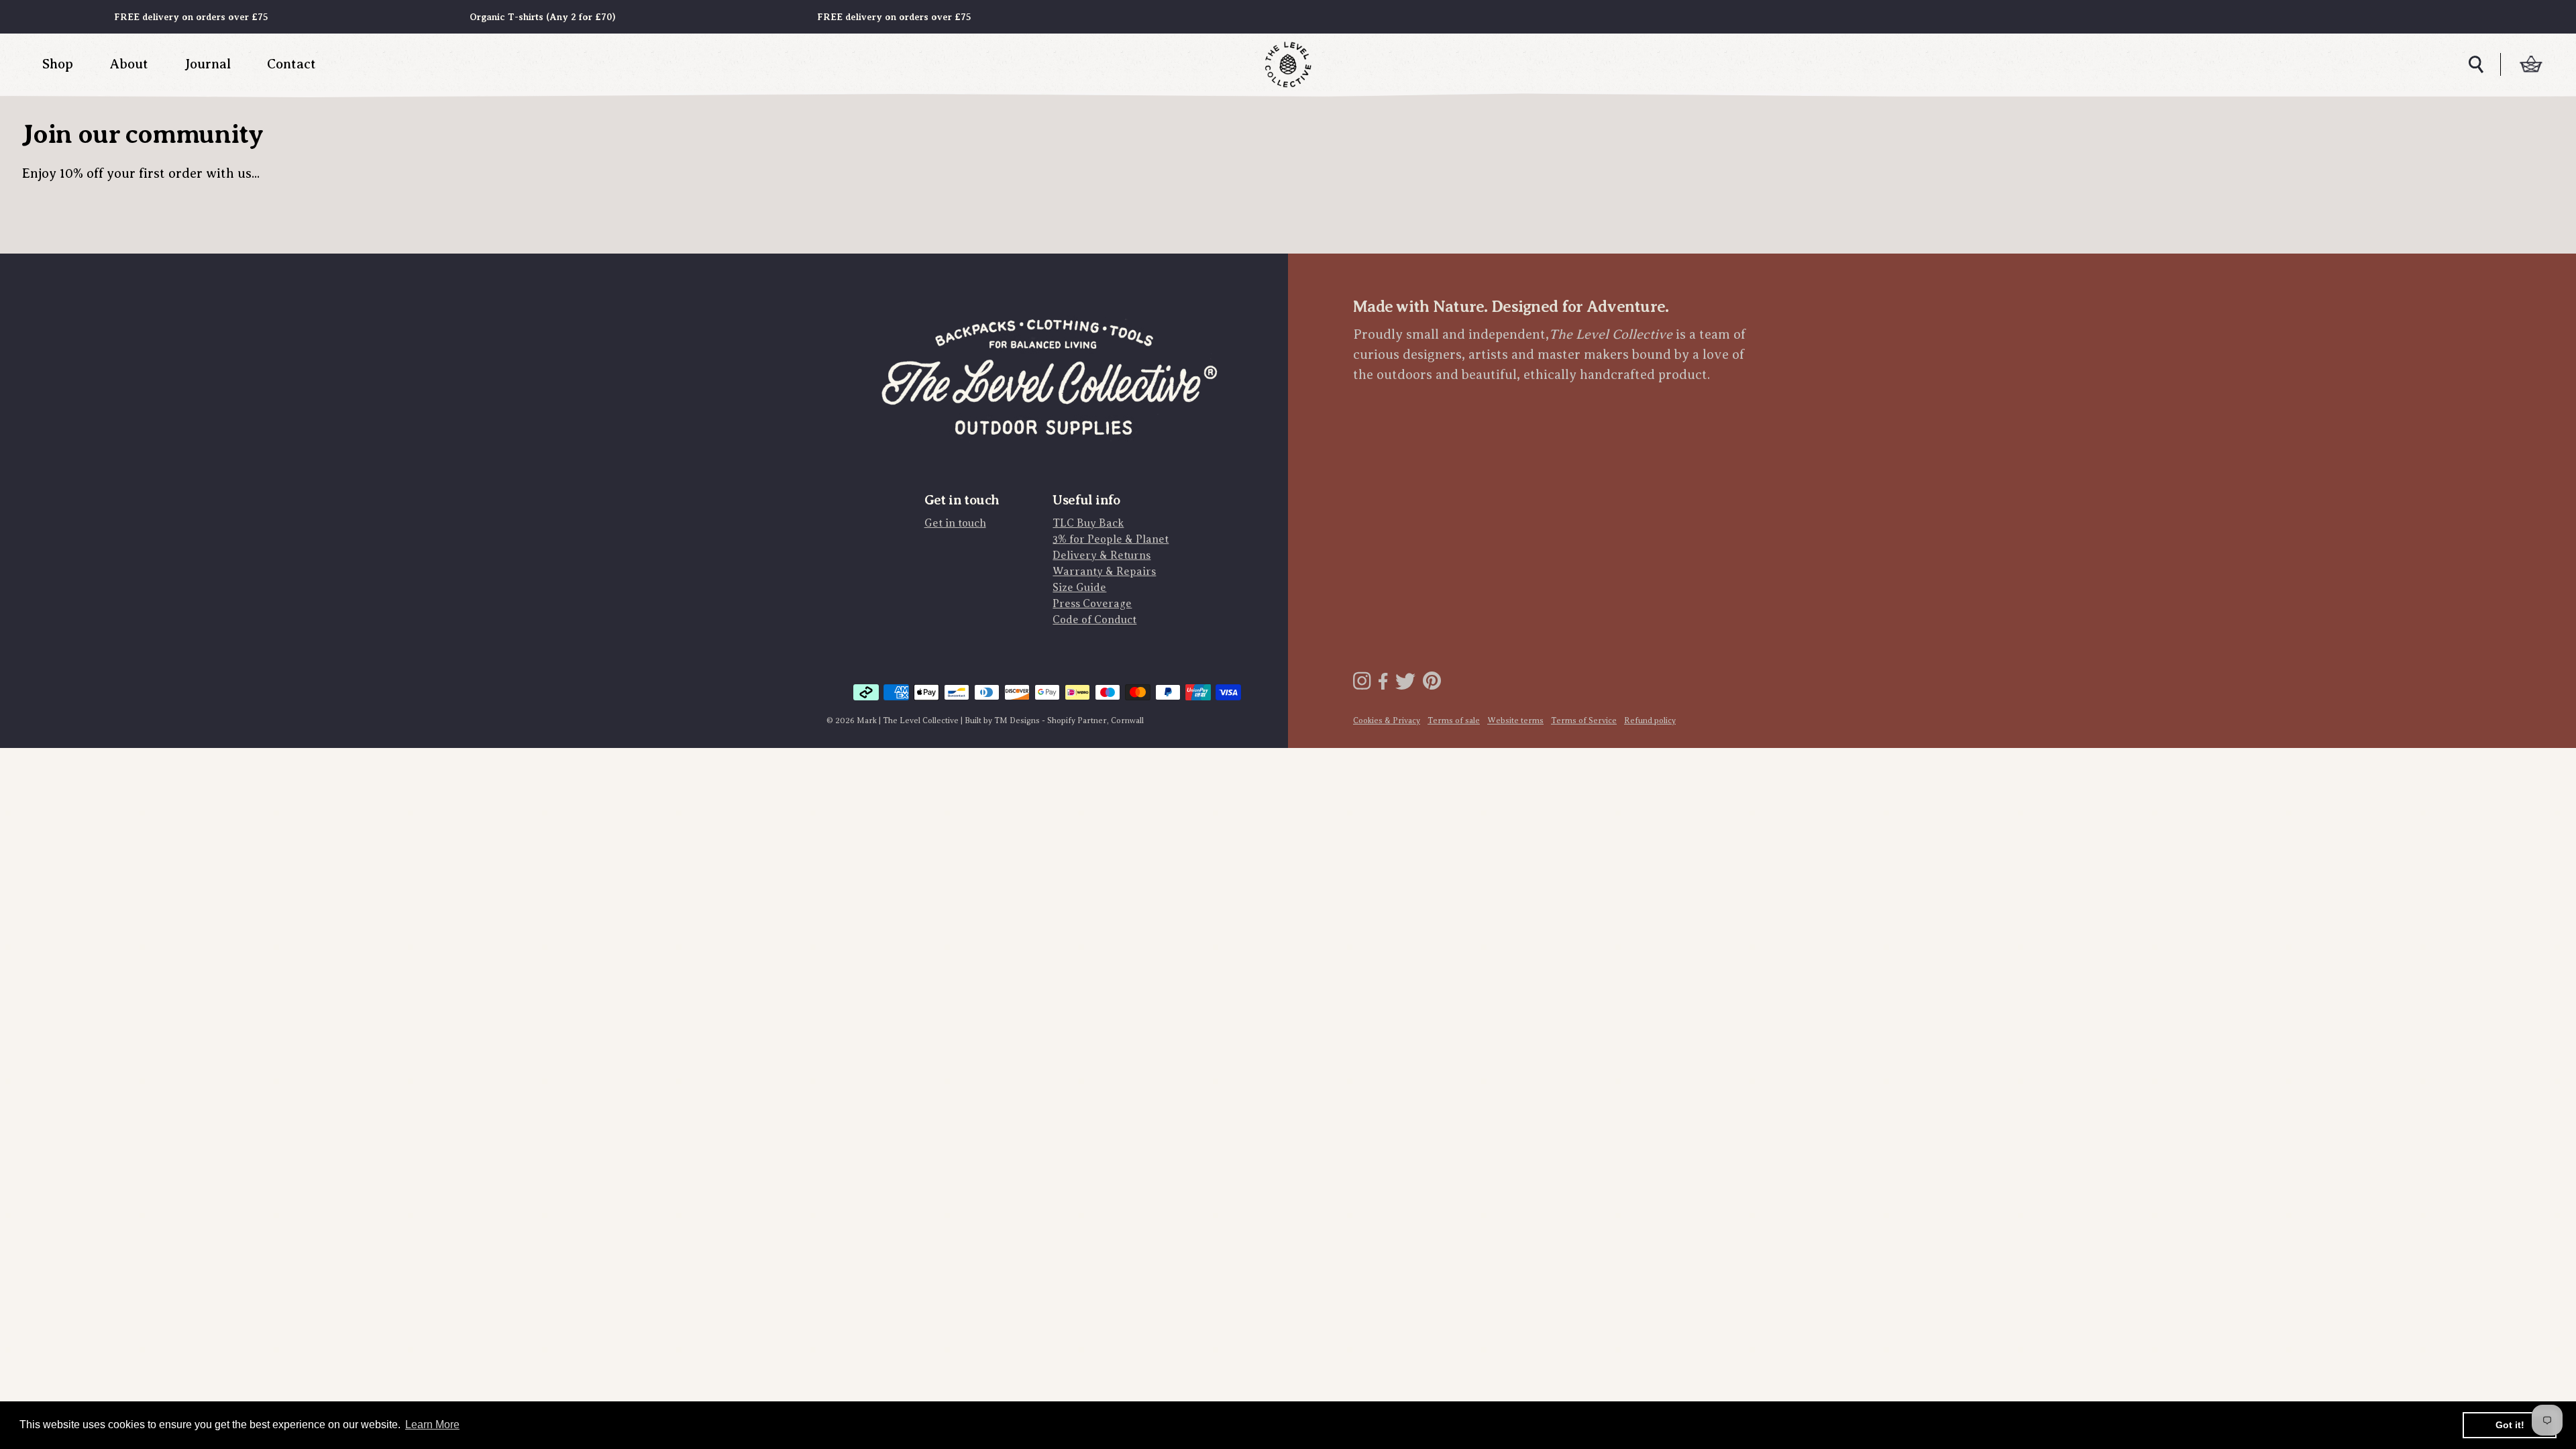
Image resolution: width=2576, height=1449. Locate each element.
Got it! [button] (2510, 1425)
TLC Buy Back (1088, 523)
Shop (58, 64)
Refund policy (1650, 720)
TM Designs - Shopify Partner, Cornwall (1069, 720)
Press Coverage (1092, 604)
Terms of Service (1584, 720)
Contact (291, 64)
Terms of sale (1454, 720)
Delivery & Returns (1102, 555)
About (129, 64)
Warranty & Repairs (1104, 572)
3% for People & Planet (1111, 539)
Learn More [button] (432, 1425)
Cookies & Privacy (1387, 720)
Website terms (1515, 720)
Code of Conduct (1094, 620)
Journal (208, 64)
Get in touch (955, 523)
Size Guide (1079, 588)
